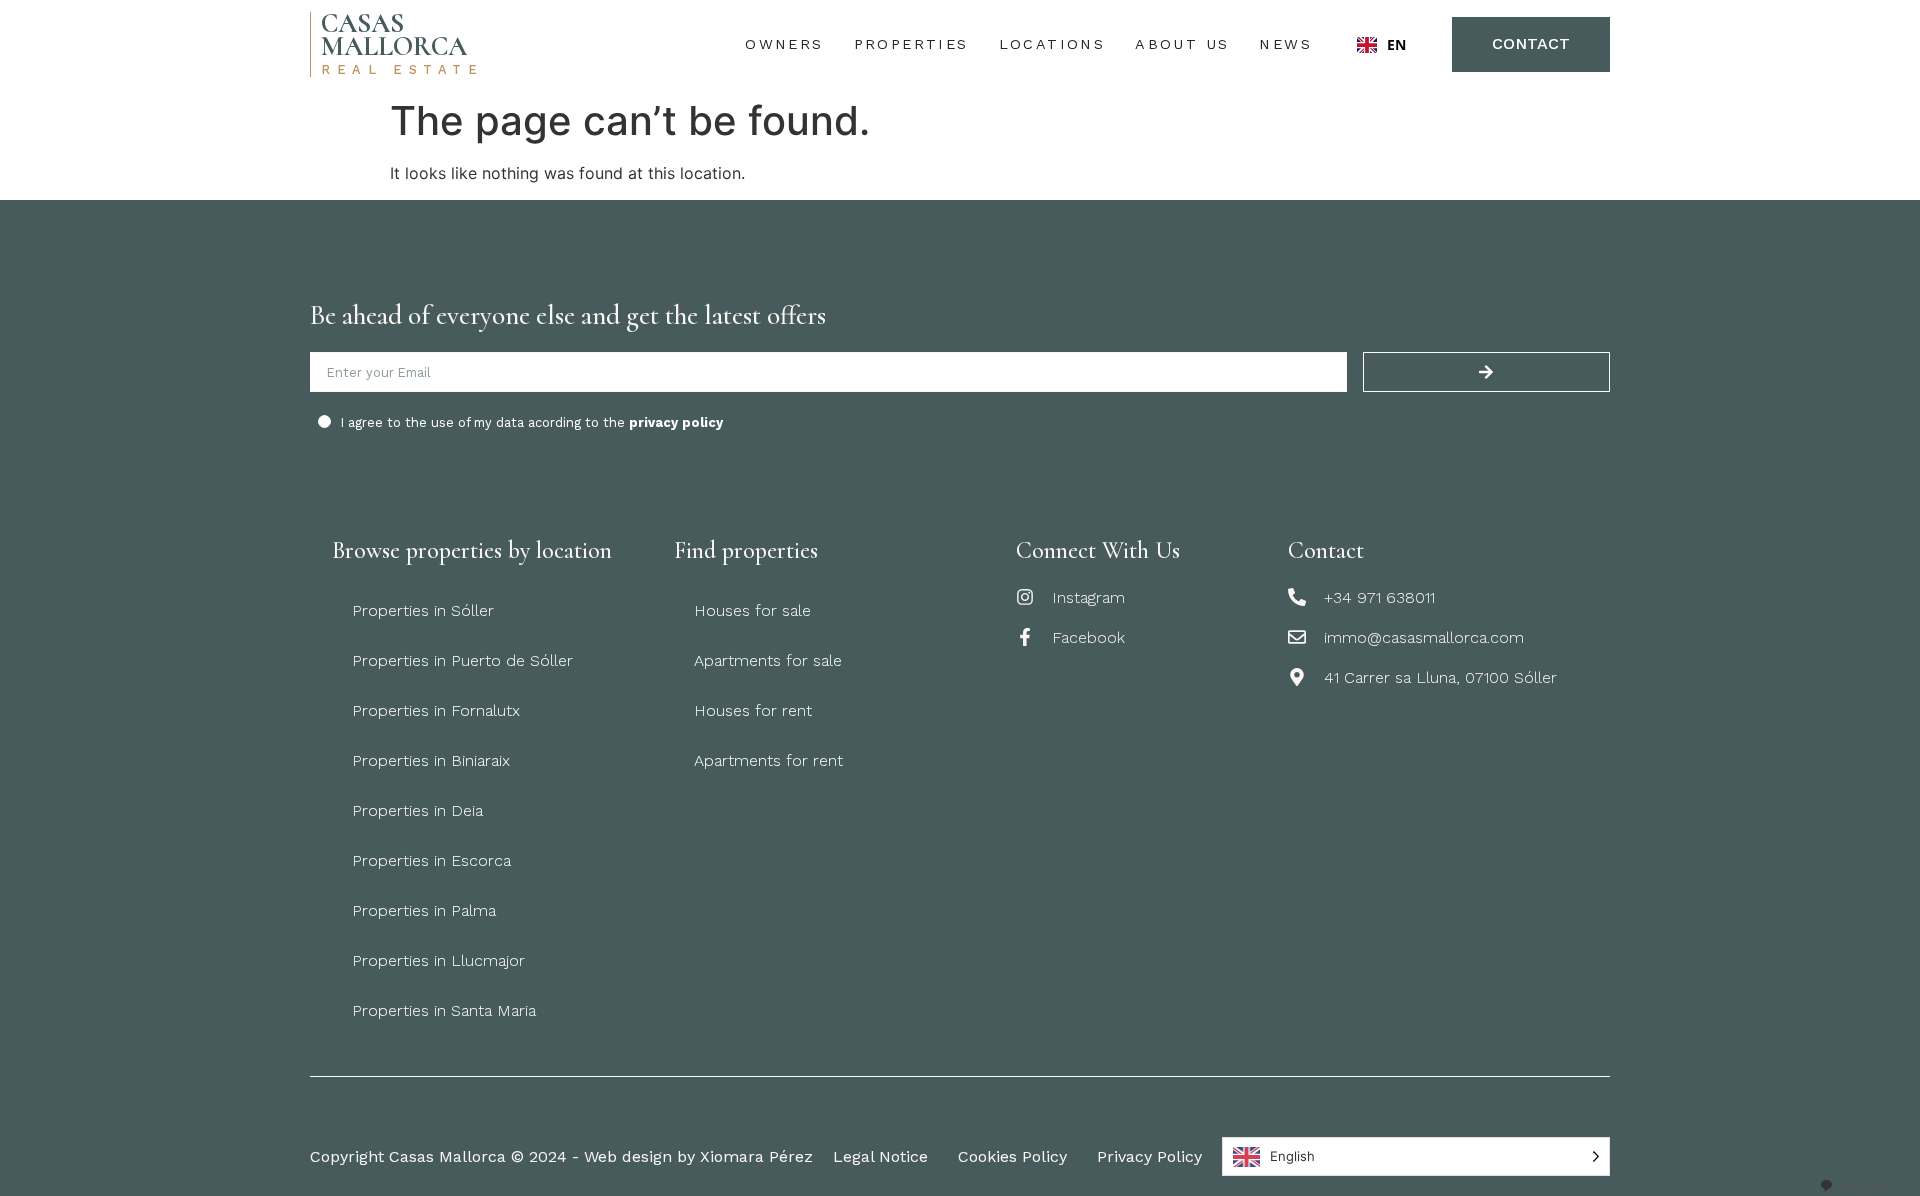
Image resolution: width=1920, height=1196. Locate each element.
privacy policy (676, 422)
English (1865, 1185)
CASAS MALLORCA (394, 35)
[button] (1382, 45)
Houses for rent (753, 710)
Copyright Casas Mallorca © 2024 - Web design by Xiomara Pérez (561, 1156)
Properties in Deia (417, 810)
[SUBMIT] (1486, 372)
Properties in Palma (424, 910)
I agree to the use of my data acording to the (532, 422)
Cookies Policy (1012, 1156)
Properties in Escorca (431, 860)
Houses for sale (752, 610)
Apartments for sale (768, 660)
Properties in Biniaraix (431, 760)
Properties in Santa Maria (444, 1010)
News (1285, 44)
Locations (1052, 44)
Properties (911, 44)
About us (1182, 44)
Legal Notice (880, 1156)
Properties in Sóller (423, 610)
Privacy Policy (1149, 1156)
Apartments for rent (768, 760)
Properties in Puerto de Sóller (462, 660)
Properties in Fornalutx (436, 710)
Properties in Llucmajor (438, 960)
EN (1396, 44)
